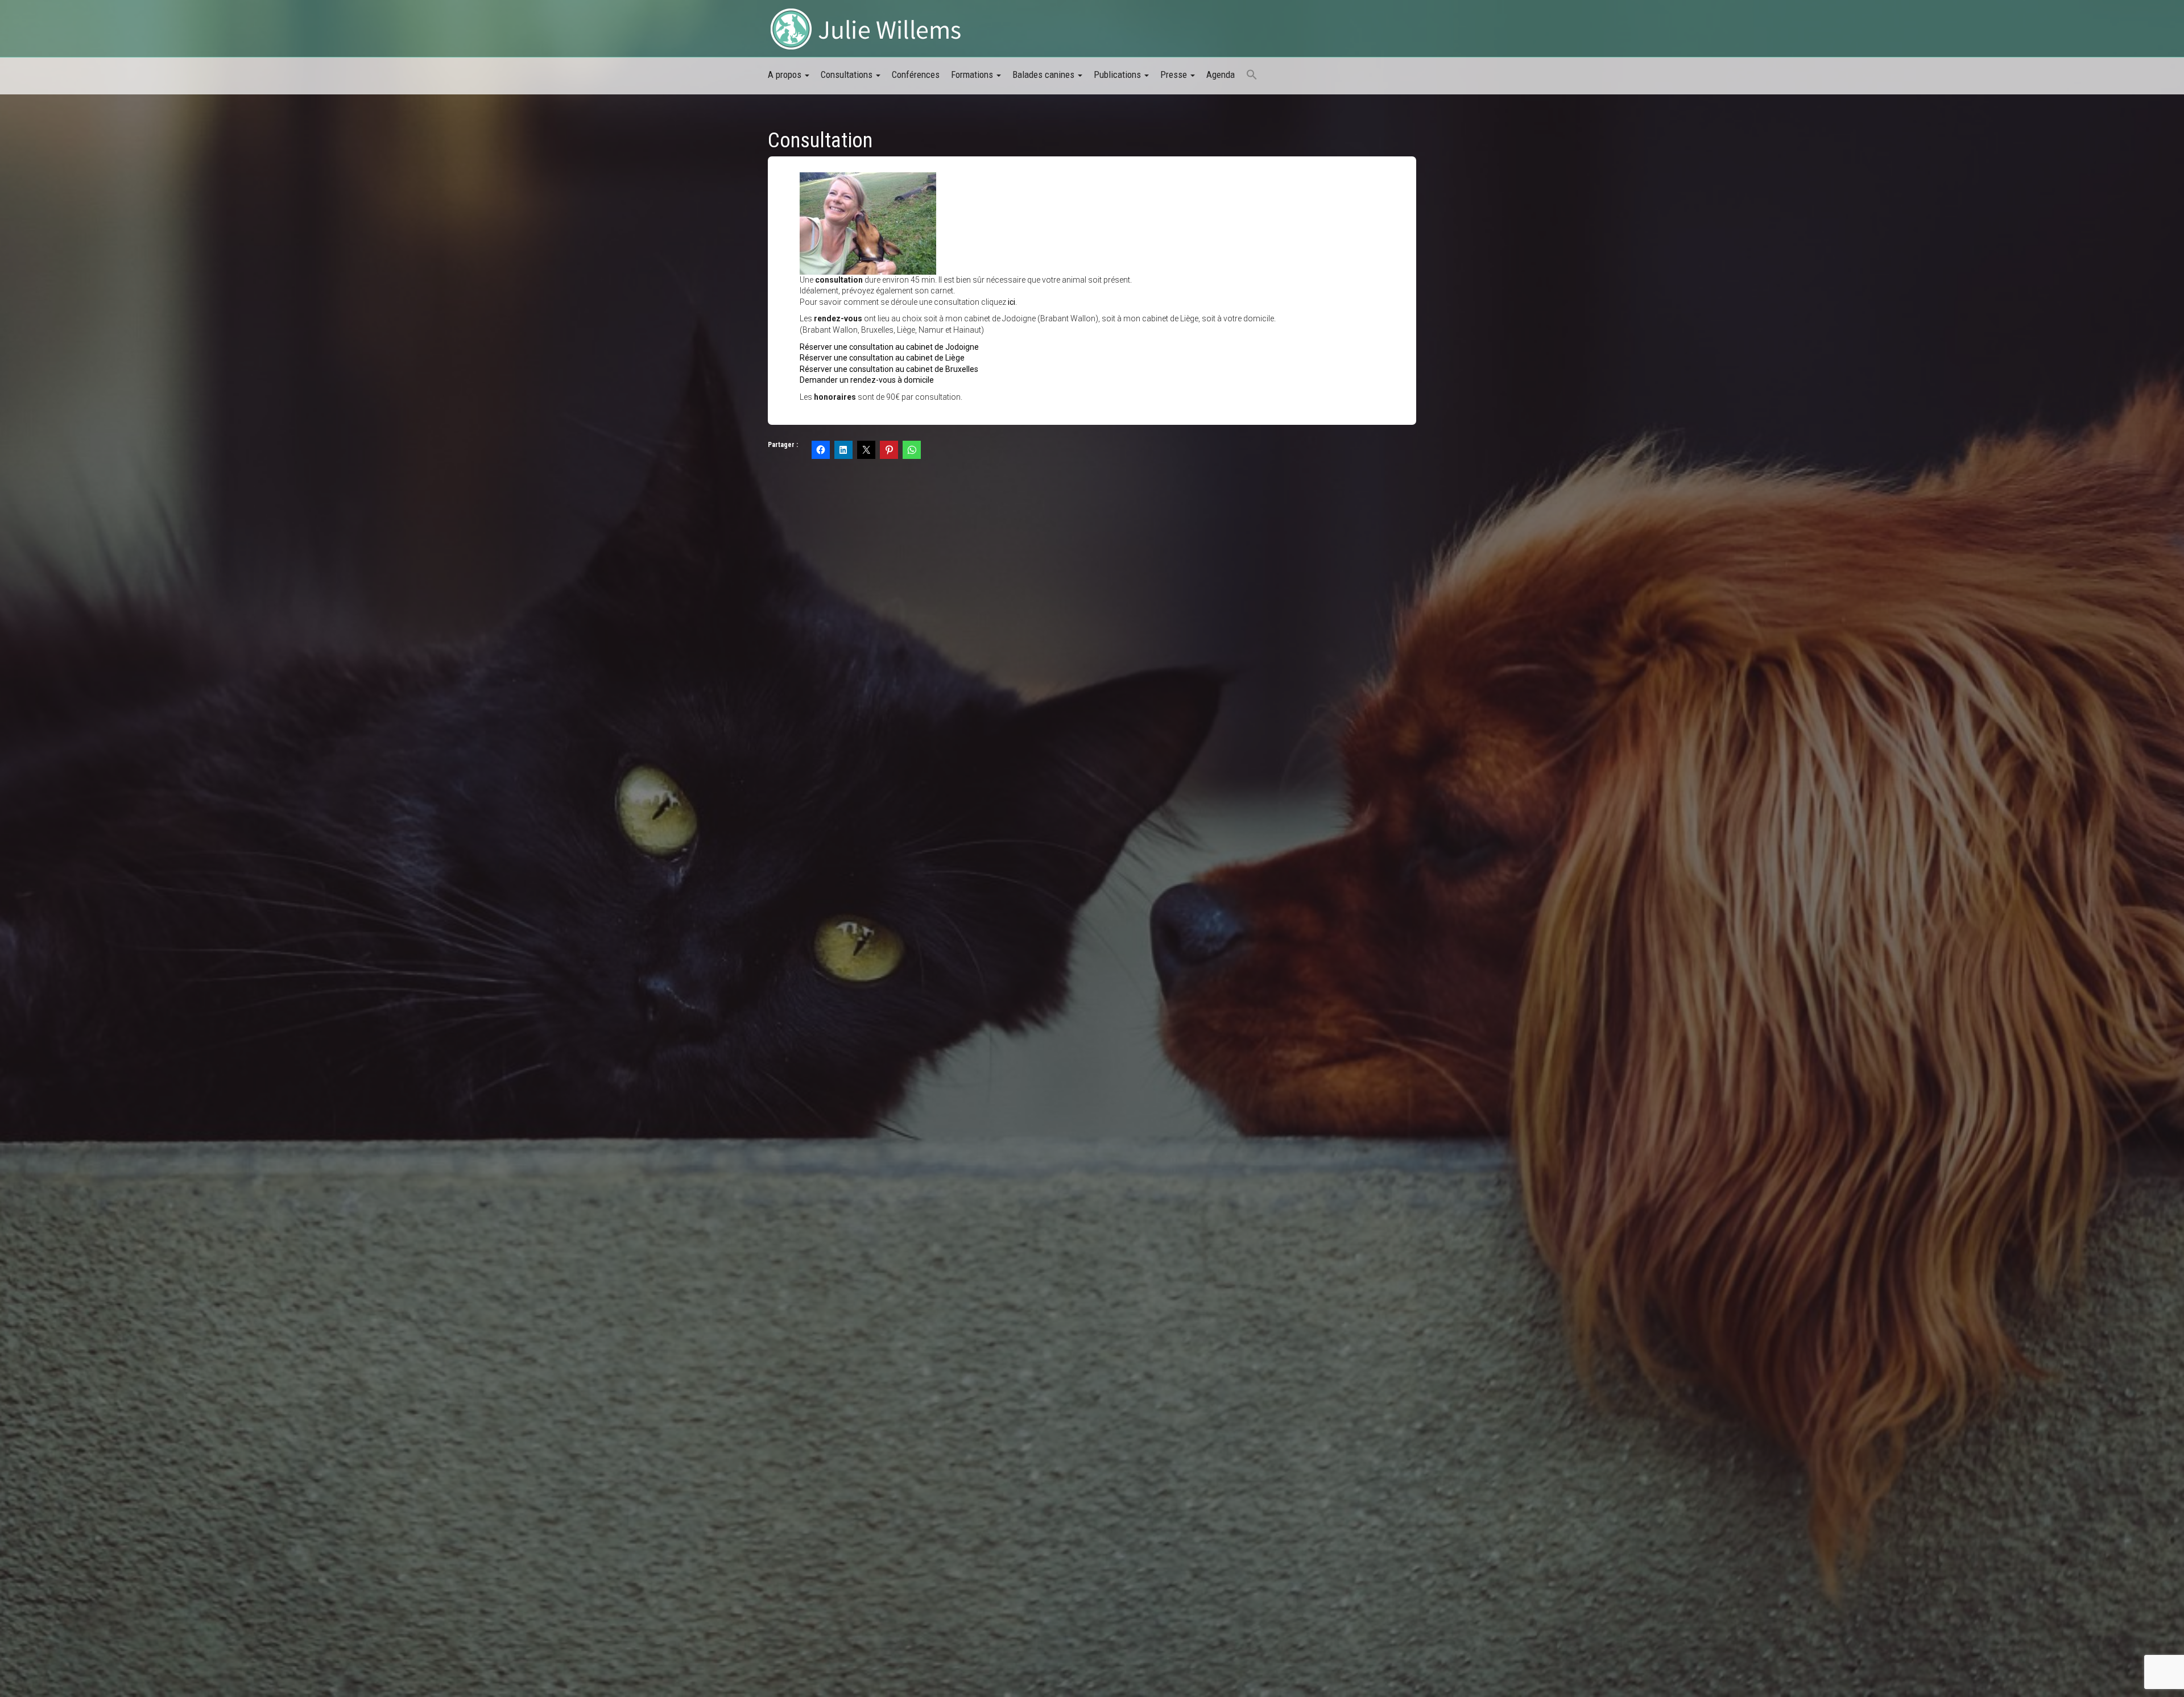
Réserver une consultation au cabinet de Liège (882, 358)
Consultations (848, 74)
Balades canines (1045, 74)
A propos (786, 74)
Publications (1118, 74)
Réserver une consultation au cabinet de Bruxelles (889, 369)
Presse (1175, 74)
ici (1012, 302)
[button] (1252, 76)
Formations (973, 74)
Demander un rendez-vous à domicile (867, 380)
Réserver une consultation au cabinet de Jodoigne (889, 347)
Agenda (1221, 74)
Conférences (916, 74)
